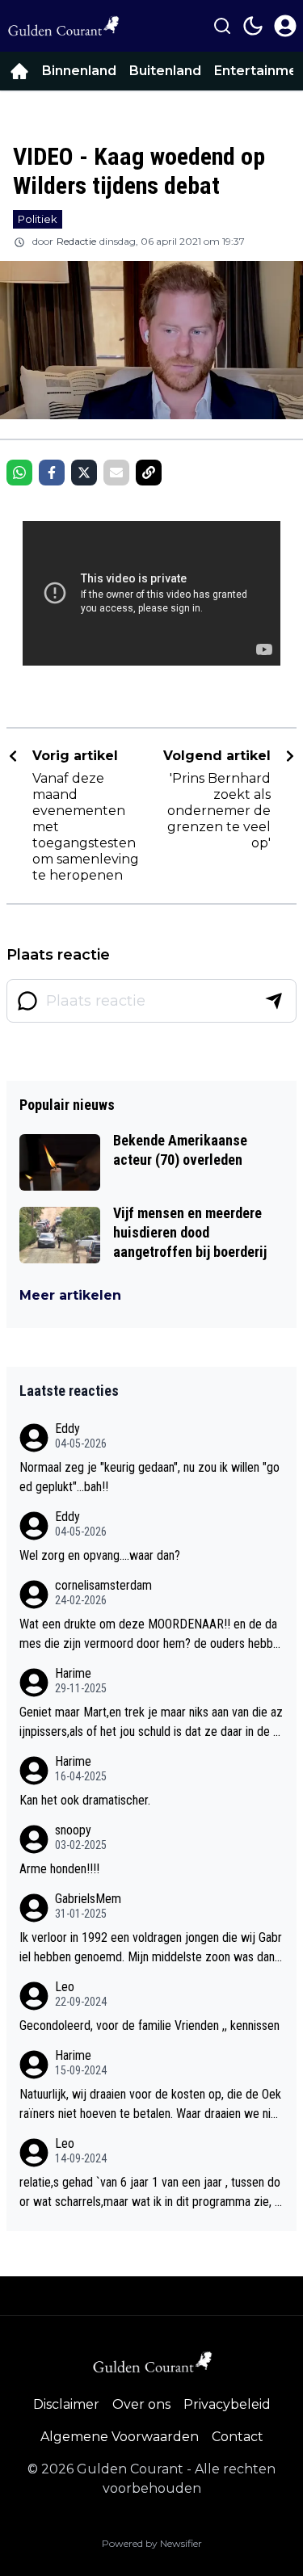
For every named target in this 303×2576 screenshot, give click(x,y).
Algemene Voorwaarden (120, 2437)
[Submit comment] (274, 1001)
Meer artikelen (70, 1295)
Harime (73, 1673)
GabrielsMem (88, 1899)
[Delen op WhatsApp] (19, 473)
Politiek (38, 219)
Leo (65, 1987)
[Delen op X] (84, 473)
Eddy (67, 1429)
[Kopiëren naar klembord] (149, 473)
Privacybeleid (227, 2404)
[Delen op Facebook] (52, 473)
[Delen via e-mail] (116, 473)
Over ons (141, 2404)
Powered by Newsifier (152, 2543)
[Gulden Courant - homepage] (63, 26)
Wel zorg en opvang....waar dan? (100, 1555)
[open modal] (285, 26)
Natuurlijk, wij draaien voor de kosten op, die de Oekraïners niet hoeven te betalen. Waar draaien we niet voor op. (150, 2105)
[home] (19, 71)
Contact (238, 2437)
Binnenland (79, 71)
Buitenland (165, 71)
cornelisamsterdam (103, 1585)
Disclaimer (66, 2404)
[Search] (222, 26)
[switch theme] (253, 26)
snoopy (73, 1830)
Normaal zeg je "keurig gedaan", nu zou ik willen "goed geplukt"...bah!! (149, 1477)
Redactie (76, 241)
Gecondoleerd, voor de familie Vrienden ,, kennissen (149, 2026)
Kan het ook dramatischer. (85, 1800)
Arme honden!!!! (59, 1869)
